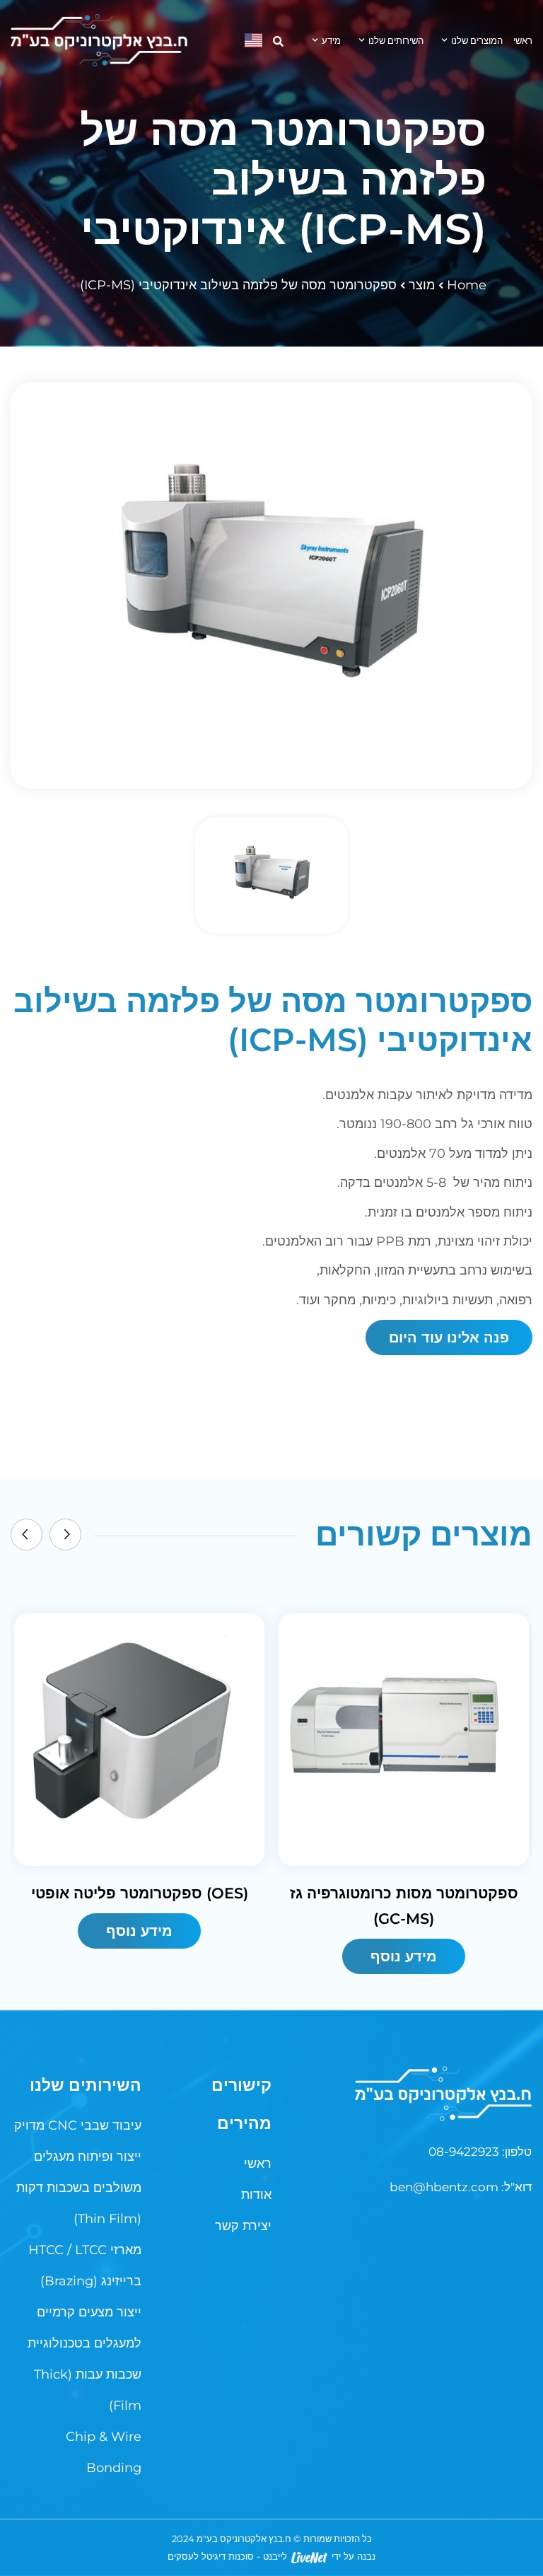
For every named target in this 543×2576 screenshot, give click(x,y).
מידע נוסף (139, 1931)
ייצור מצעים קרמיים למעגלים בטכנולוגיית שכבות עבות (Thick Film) (84, 2359)
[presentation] (27, 1534)
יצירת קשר (243, 2226)
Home (467, 285)
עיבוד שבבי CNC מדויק (78, 2125)
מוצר (422, 285)
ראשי (523, 40)
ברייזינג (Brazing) (91, 2281)
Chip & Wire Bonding (104, 2452)
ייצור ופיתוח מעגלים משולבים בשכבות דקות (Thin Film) (79, 2188)
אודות (256, 2195)
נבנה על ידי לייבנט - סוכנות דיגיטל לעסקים (271, 2556)
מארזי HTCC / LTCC (85, 2250)
